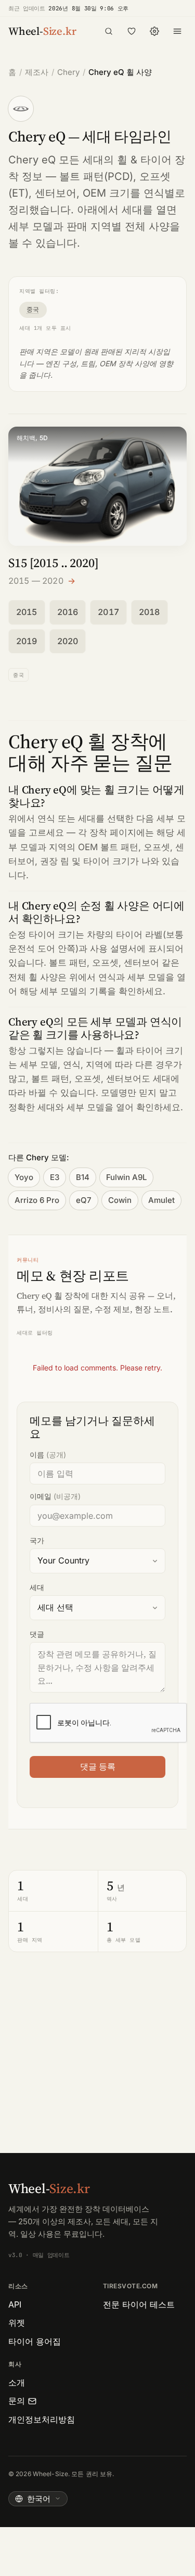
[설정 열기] (154, 31)
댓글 (37, 1634)
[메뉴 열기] (177, 31)
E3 (55, 1177)
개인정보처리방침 (42, 2419)
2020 (68, 641)
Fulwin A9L (126, 1177)
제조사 (37, 72)
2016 (68, 612)
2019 (27, 641)
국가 (37, 1540)
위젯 (17, 2323)
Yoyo (24, 1177)
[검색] (109, 31)
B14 (83, 1177)
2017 (108, 612)
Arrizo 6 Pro (37, 1200)
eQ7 (84, 1200)
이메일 (55, 1496)
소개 (17, 2382)
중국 (33, 309)
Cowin (120, 1200)
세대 (37, 1587)
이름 (48, 1454)
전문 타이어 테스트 (139, 2304)
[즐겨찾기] (132, 31)
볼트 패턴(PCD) (96, 176)
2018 (149, 612)
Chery (68, 72)
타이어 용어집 (35, 2341)
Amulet (161, 1200)
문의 (17, 2401)
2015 (27, 612)
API (15, 2304)
